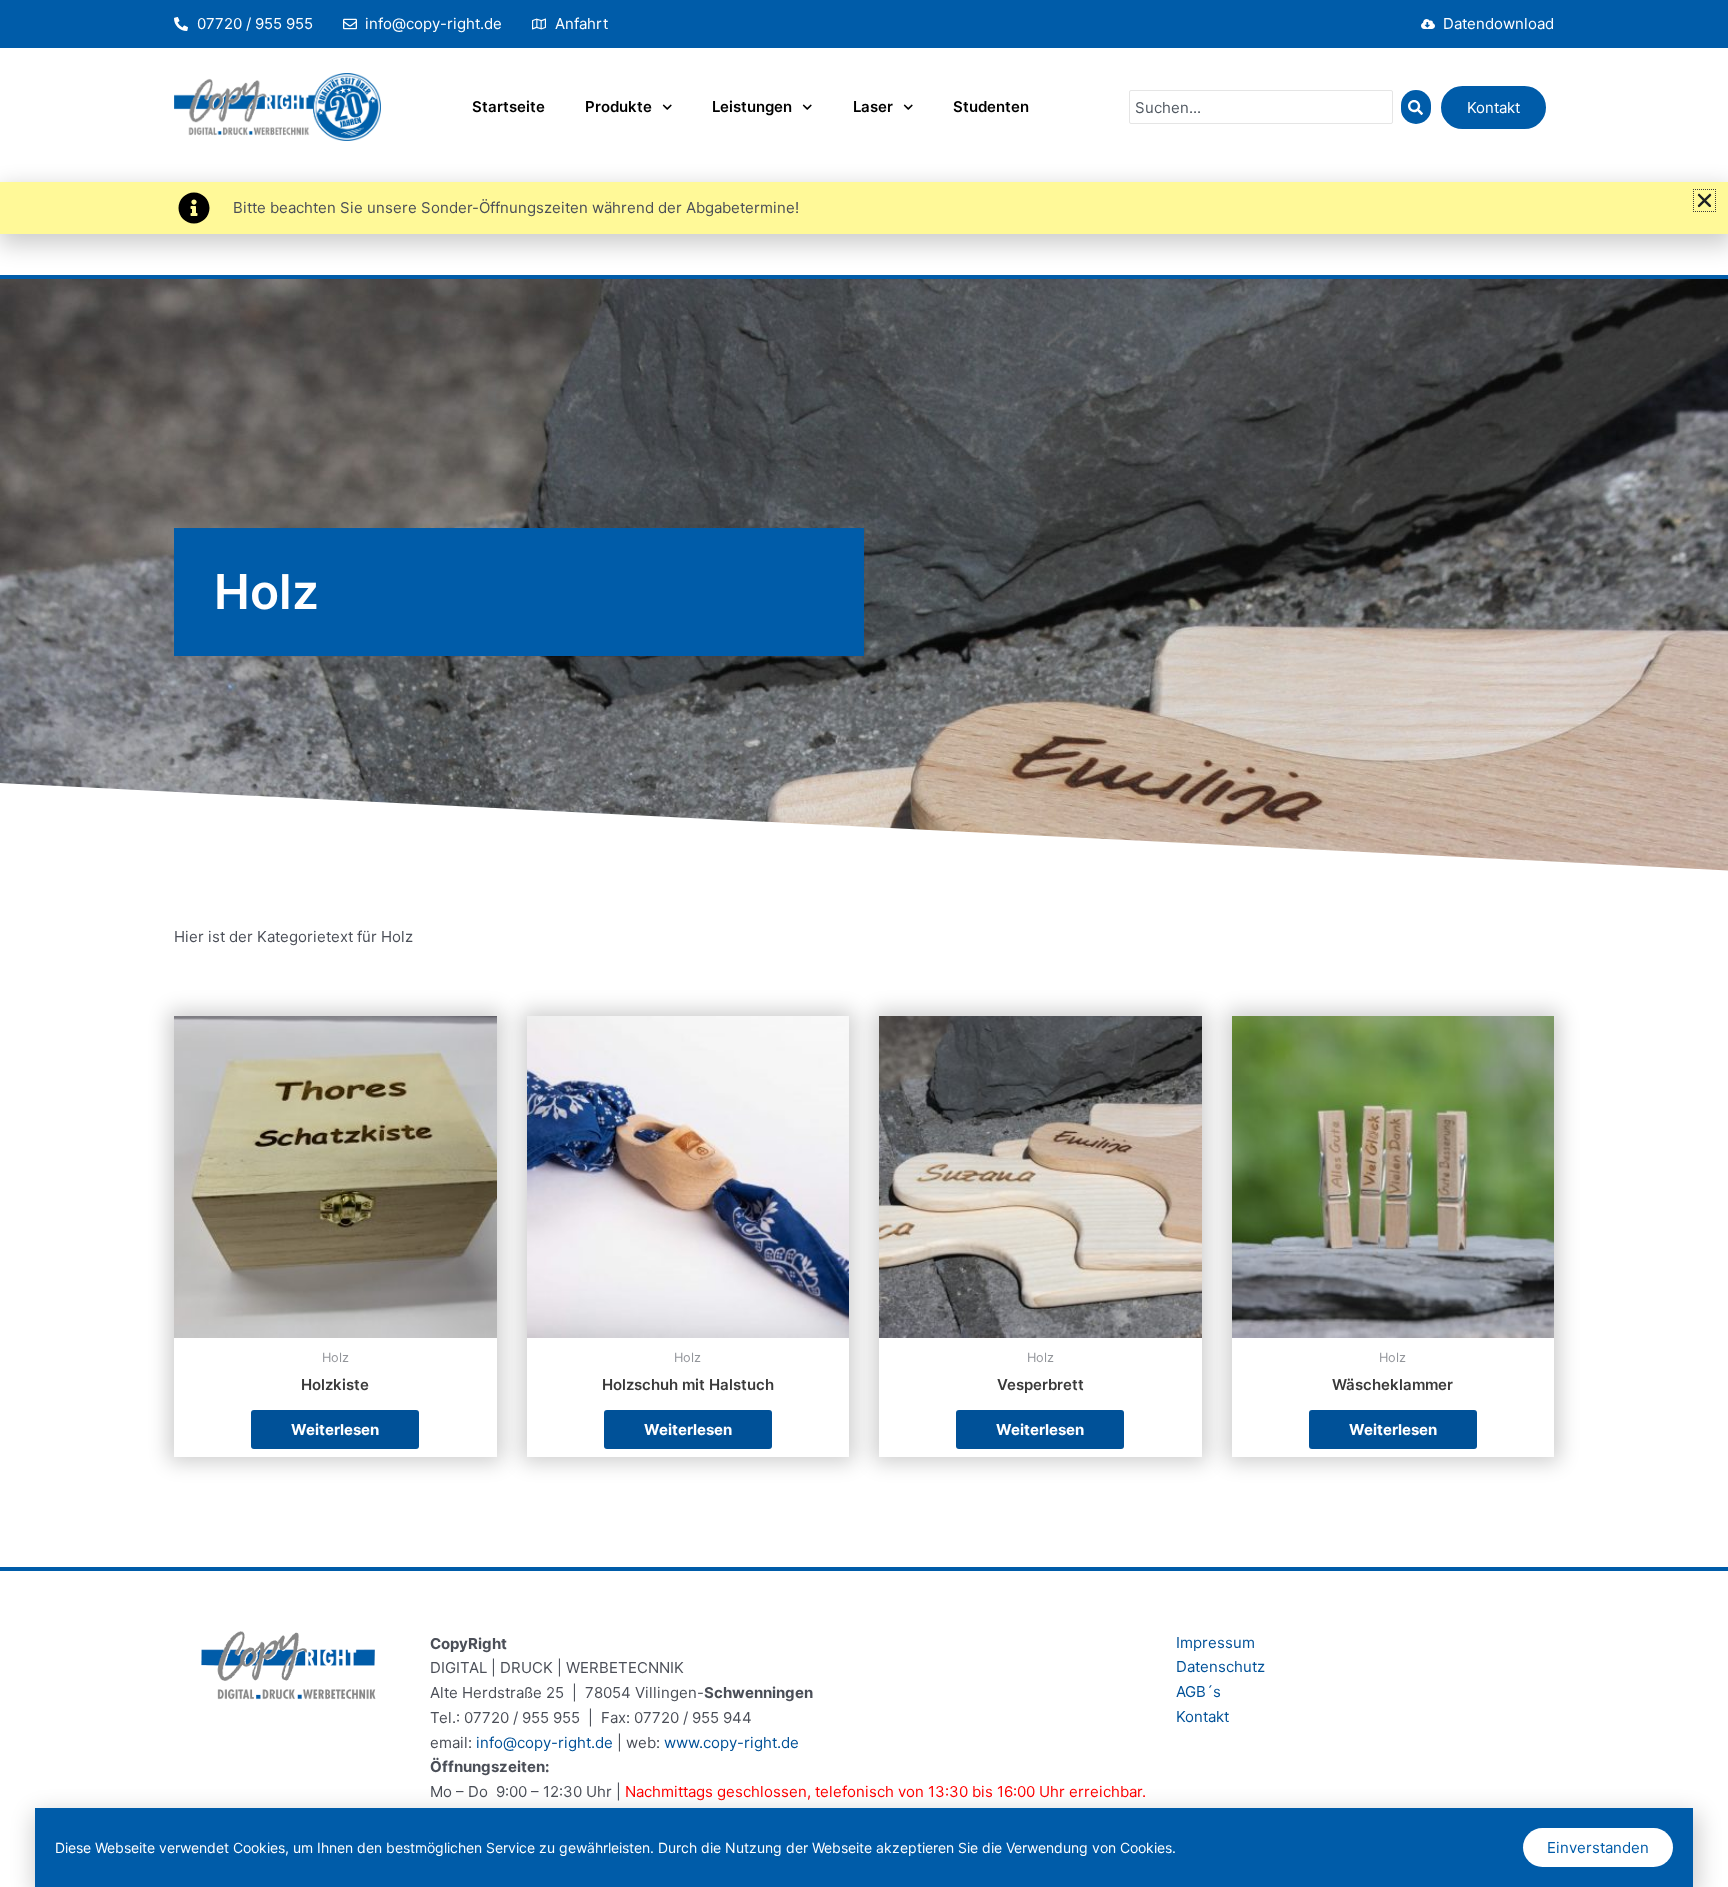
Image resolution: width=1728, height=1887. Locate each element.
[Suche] (1416, 107)
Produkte (618, 106)
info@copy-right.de (544, 1742)
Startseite (508, 106)
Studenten (991, 106)
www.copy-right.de (731, 1742)
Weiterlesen (335, 1429)
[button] (1704, 200)
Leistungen (752, 106)
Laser (873, 106)
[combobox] (1261, 107)
